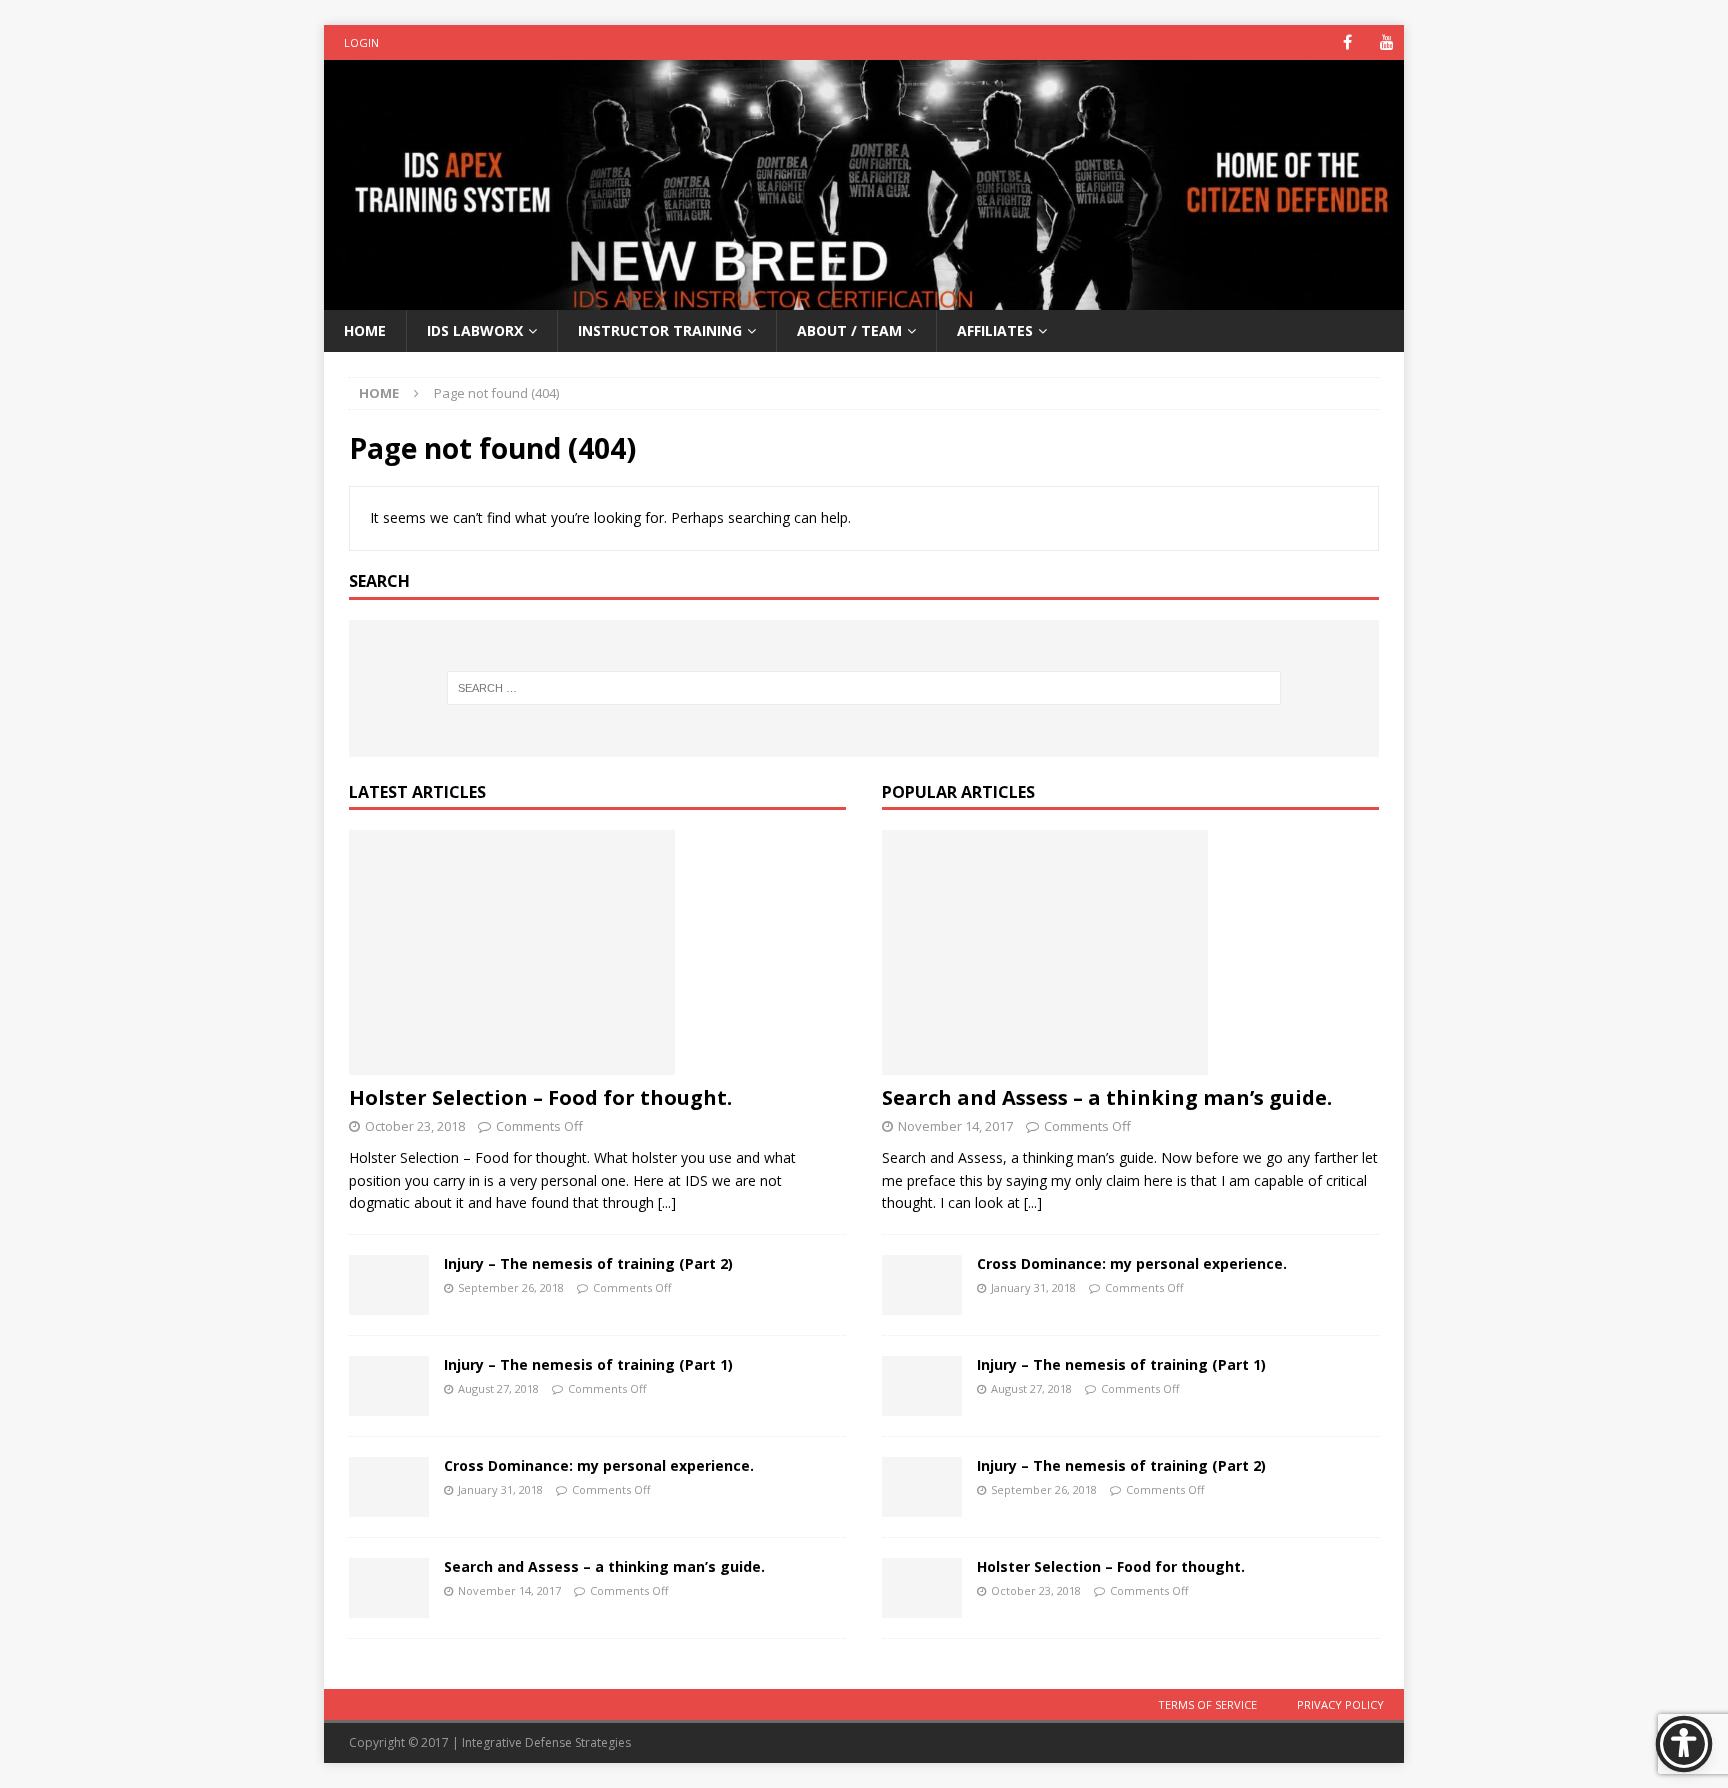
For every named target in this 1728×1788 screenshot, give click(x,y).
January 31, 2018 (500, 1489)
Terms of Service (1207, 1704)
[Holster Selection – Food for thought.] (597, 952)
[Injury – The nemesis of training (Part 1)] (389, 1386)
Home (365, 330)
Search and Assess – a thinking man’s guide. (604, 1566)
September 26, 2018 (511, 1287)
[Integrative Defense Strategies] (864, 297)
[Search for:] (864, 688)
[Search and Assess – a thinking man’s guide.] (389, 1588)
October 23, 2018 (415, 1126)
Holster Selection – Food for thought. (540, 1097)
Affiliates (995, 330)
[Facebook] (1347, 42)
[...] (667, 1202)
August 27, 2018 (498, 1388)
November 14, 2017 (509, 1590)
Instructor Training (660, 330)
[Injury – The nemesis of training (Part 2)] (389, 1285)
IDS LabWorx (475, 330)
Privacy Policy (1340, 1704)
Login (361, 42)
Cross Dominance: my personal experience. (599, 1465)
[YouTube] (1386, 42)
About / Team (849, 330)
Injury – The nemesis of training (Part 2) (588, 1263)
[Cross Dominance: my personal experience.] (389, 1487)
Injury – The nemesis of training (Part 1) (588, 1364)
